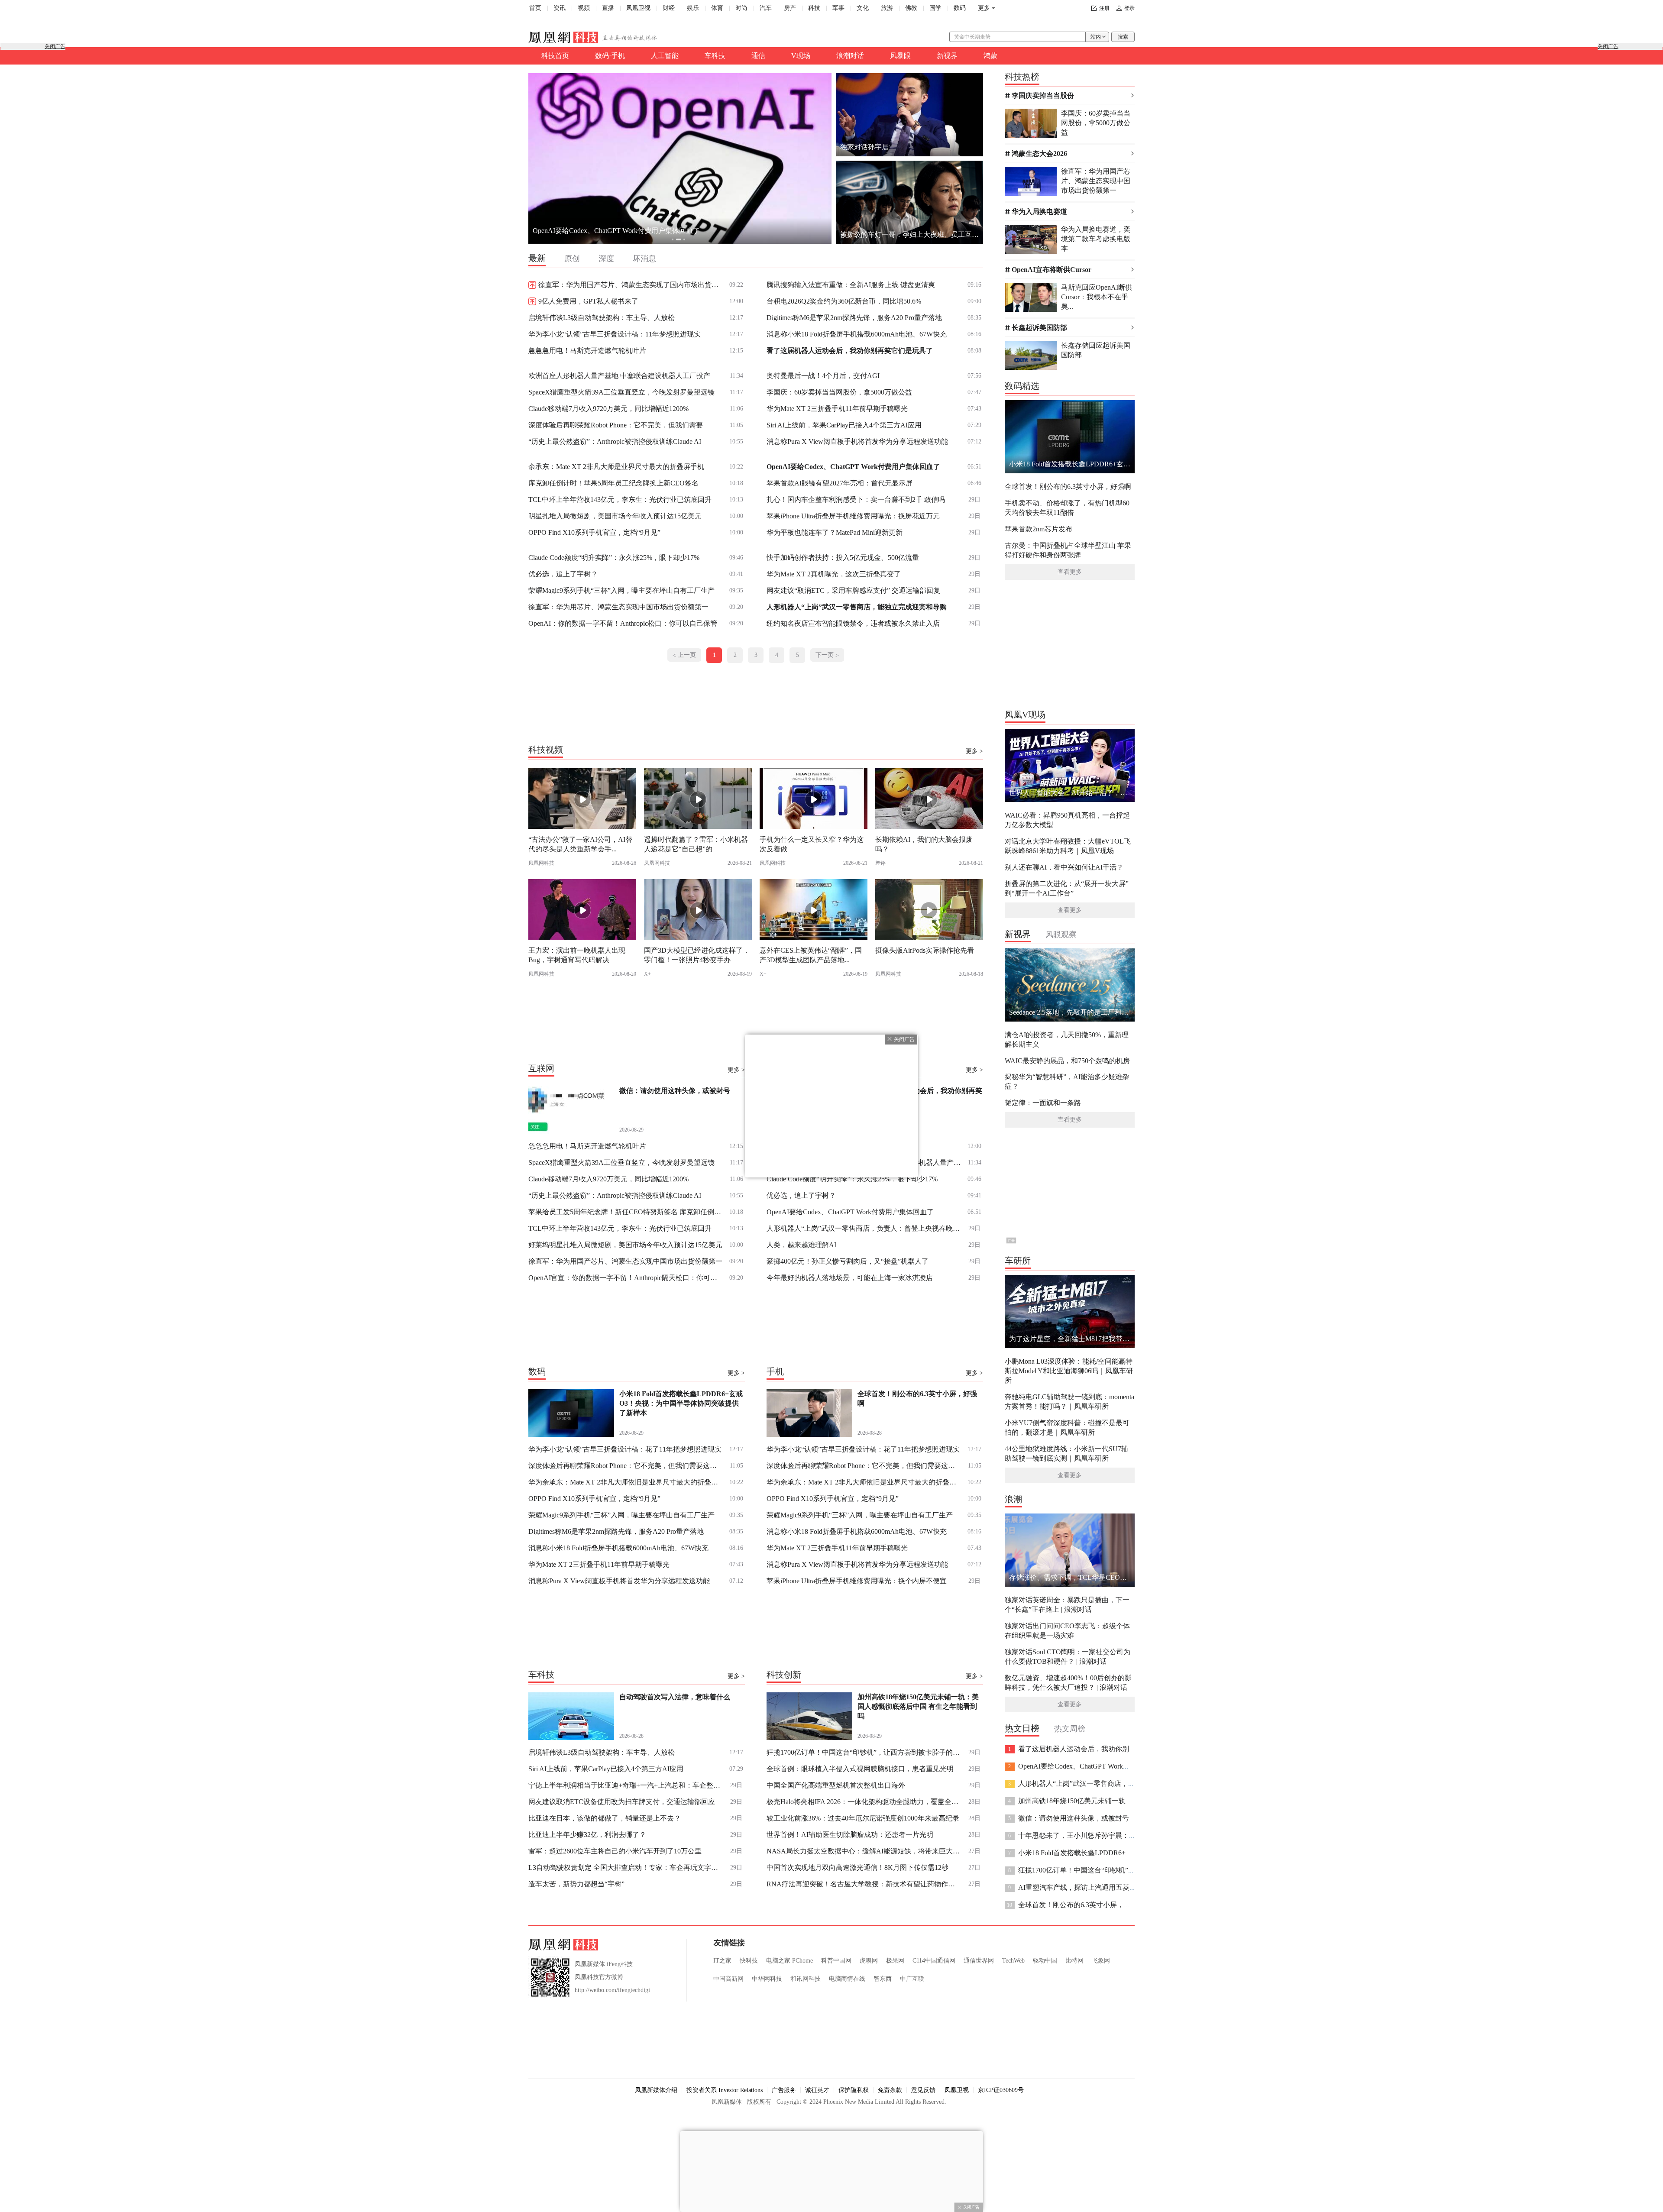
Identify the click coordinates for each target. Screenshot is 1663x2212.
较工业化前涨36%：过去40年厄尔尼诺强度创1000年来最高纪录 (863, 1818)
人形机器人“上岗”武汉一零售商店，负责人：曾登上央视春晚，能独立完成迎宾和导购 (864, 1228)
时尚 (741, 8)
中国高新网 (728, 1979)
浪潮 (1013, 1499)
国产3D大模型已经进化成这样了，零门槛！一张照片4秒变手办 (697, 955)
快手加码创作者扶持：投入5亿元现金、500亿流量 (843, 558)
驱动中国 (1045, 1961)
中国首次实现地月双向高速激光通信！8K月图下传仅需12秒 (857, 1868)
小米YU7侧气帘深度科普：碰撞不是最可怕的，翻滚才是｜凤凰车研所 (1067, 1428)
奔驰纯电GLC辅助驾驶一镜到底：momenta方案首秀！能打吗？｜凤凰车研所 (1069, 1402)
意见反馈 (923, 2090)
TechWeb (1013, 1961)
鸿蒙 (990, 56)
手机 (775, 1371)
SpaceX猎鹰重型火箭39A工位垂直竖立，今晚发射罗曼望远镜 (621, 392)
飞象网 (1101, 1961)
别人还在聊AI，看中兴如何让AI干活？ (1064, 867)
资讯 (560, 8)
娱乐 (693, 8)
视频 (584, 8)
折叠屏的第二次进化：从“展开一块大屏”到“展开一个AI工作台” (1067, 888)
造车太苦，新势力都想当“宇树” (576, 1884)
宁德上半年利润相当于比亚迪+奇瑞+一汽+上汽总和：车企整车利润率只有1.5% (626, 1785)
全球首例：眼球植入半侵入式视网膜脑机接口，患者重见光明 (860, 1769)
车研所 (1018, 1261)
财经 (669, 8)
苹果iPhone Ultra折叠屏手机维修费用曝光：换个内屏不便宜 (857, 1581)
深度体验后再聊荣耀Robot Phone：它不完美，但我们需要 (616, 425)
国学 (935, 8)
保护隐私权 (854, 2090)
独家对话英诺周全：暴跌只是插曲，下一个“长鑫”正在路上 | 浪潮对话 (1067, 1605)
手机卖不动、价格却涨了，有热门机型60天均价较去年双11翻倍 (1067, 508)
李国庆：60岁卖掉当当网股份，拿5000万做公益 (839, 392)
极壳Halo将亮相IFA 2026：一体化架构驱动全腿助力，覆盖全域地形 (864, 1802)
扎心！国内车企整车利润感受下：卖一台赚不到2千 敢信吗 (856, 500)
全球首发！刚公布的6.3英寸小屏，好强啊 (1068, 487)
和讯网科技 (806, 1979)
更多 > (974, 751)
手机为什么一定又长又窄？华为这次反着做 (812, 844)
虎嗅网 (869, 1961)
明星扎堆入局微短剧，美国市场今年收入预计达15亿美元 (615, 516)
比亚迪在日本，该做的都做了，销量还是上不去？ (605, 1818)
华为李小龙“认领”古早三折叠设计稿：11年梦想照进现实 (615, 334)
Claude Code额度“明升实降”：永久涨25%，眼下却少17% (614, 558)
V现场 (801, 56)
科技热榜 (1022, 77)
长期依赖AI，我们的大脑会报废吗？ (924, 844)
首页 (535, 8)
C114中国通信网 (934, 1961)
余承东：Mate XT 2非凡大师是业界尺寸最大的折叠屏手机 (616, 467)
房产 (790, 8)
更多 (984, 8)
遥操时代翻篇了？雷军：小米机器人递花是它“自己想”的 (696, 844)
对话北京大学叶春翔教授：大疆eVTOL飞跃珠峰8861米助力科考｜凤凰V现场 (1068, 846)
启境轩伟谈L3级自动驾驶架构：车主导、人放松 (602, 318)
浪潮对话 (850, 56)
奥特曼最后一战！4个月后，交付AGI (823, 376)
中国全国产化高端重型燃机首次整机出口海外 (836, 1785)
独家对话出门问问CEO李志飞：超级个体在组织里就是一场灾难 (1067, 1631)
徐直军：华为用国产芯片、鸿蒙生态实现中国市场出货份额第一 (625, 1261)
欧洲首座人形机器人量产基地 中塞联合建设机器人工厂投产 (619, 376)
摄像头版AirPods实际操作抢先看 (925, 950)
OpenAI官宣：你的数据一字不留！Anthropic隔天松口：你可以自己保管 (626, 1278)
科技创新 (784, 1675)
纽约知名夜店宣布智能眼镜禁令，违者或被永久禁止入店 (853, 623)
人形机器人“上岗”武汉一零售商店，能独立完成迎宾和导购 (857, 607)
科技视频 (546, 750)
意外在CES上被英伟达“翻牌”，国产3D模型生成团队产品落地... (811, 955)
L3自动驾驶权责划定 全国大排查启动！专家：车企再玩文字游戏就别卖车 (626, 1868)
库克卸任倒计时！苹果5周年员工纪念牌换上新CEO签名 (613, 483)
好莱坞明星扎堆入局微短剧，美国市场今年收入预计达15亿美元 (625, 1245)
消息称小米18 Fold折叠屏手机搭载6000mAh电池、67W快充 (857, 334)
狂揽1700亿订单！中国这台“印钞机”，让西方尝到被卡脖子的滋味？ (864, 1752)
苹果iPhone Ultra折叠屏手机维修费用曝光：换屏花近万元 (853, 516)
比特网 (1074, 1961)
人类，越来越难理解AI (801, 1245)
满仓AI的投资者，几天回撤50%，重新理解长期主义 (1067, 1040)
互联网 (541, 1068)
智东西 (883, 1979)
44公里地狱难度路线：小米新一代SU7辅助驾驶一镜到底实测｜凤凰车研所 (1066, 1454)
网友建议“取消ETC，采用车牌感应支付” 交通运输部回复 (853, 590)
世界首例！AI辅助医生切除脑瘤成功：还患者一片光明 (850, 1835)
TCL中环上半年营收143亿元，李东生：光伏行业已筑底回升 (620, 500)
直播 (608, 8)
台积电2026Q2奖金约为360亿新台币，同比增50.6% (844, 301)
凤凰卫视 (638, 8)
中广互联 (912, 1979)
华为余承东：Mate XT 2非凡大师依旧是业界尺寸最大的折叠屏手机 (626, 1482)
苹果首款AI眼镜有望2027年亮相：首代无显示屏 (840, 483)
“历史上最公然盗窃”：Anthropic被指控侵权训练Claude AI (615, 441)
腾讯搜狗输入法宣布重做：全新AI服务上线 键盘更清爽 (851, 285)
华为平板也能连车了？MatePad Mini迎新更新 (835, 532)
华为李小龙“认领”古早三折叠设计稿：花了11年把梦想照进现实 (625, 1449)
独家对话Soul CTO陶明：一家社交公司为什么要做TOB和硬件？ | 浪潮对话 (1068, 1657)
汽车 (766, 8)
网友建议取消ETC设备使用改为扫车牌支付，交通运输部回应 (622, 1802)
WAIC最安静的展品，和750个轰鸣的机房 (1067, 1061)
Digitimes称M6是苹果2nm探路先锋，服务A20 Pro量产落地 (854, 318)
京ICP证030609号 (1001, 2090)
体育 (717, 8)
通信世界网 (979, 1961)
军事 (838, 8)
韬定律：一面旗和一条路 (1043, 1103)
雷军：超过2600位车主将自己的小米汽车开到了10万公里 (615, 1851)
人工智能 (665, 56)
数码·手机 (610, 56)
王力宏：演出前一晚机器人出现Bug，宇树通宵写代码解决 (577, 955)
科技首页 (555, 56)
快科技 (749, 1961)
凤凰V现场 (1025, 715)
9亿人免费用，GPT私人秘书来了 (588, 301)
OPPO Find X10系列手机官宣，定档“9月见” (594, 532)
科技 (814, 8)
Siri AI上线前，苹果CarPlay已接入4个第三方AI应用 (844, 425)
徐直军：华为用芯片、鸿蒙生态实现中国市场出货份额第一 (618, 607)
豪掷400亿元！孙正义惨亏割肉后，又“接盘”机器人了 (848, 1261)
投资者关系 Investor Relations (725, 2090)
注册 (1104, 8)
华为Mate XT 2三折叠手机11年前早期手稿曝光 (837, 409)
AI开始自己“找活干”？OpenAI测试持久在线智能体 (610, 231)
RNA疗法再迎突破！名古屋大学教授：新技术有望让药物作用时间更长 (864, 1884)
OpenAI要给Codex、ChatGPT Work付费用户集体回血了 (853, 467)
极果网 (895, 1961)
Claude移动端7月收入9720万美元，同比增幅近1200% (608, 409)
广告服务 (784, 2090)
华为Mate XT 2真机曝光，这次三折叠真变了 (834, 574)
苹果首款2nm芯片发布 (1039, 529)
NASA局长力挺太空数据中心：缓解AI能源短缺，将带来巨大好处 (864, 1851)
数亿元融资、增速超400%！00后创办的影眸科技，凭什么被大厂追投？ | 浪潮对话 (1068, 1683)
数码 (960, 8)
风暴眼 (900, 56)
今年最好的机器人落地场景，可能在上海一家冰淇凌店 (850, 1278)
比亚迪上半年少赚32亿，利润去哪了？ (587, 1835)
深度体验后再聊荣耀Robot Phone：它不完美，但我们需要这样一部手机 (626, 1466)
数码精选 (1022, 386)
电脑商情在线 (847, 1979)
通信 (758, 56)
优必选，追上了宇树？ (563, 574)
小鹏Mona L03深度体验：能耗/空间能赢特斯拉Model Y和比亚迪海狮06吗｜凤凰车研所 (1069, 1371)
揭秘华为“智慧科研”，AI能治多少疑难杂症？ (1067, 1082)
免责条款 (890, 2090)
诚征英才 (817, 2090)
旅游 (887, 8)
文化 (863, 8)
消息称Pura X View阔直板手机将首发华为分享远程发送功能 (857, 441)
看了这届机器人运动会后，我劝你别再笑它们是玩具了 (850, 351)
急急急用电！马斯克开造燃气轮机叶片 (587, 351)
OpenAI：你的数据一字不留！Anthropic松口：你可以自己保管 (623, 623)
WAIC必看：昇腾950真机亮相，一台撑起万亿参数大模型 (1067, 820)
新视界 (947, 56)
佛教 (911, 8)
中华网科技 (767, 1979)
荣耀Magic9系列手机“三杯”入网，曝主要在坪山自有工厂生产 (621, 590)
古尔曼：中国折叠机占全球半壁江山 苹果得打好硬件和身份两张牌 (1068, 550)
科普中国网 (836, 1961)
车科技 (715, 56)
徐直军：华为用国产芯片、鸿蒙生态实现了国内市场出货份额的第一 (631, 285)
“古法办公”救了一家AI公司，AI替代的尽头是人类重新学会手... (580, 844)
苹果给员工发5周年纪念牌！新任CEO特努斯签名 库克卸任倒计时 (626, 1212)
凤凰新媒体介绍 (656, 2090)
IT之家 (722, 1961)
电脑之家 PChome (789, 1961)
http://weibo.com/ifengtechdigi (612, 1990)
